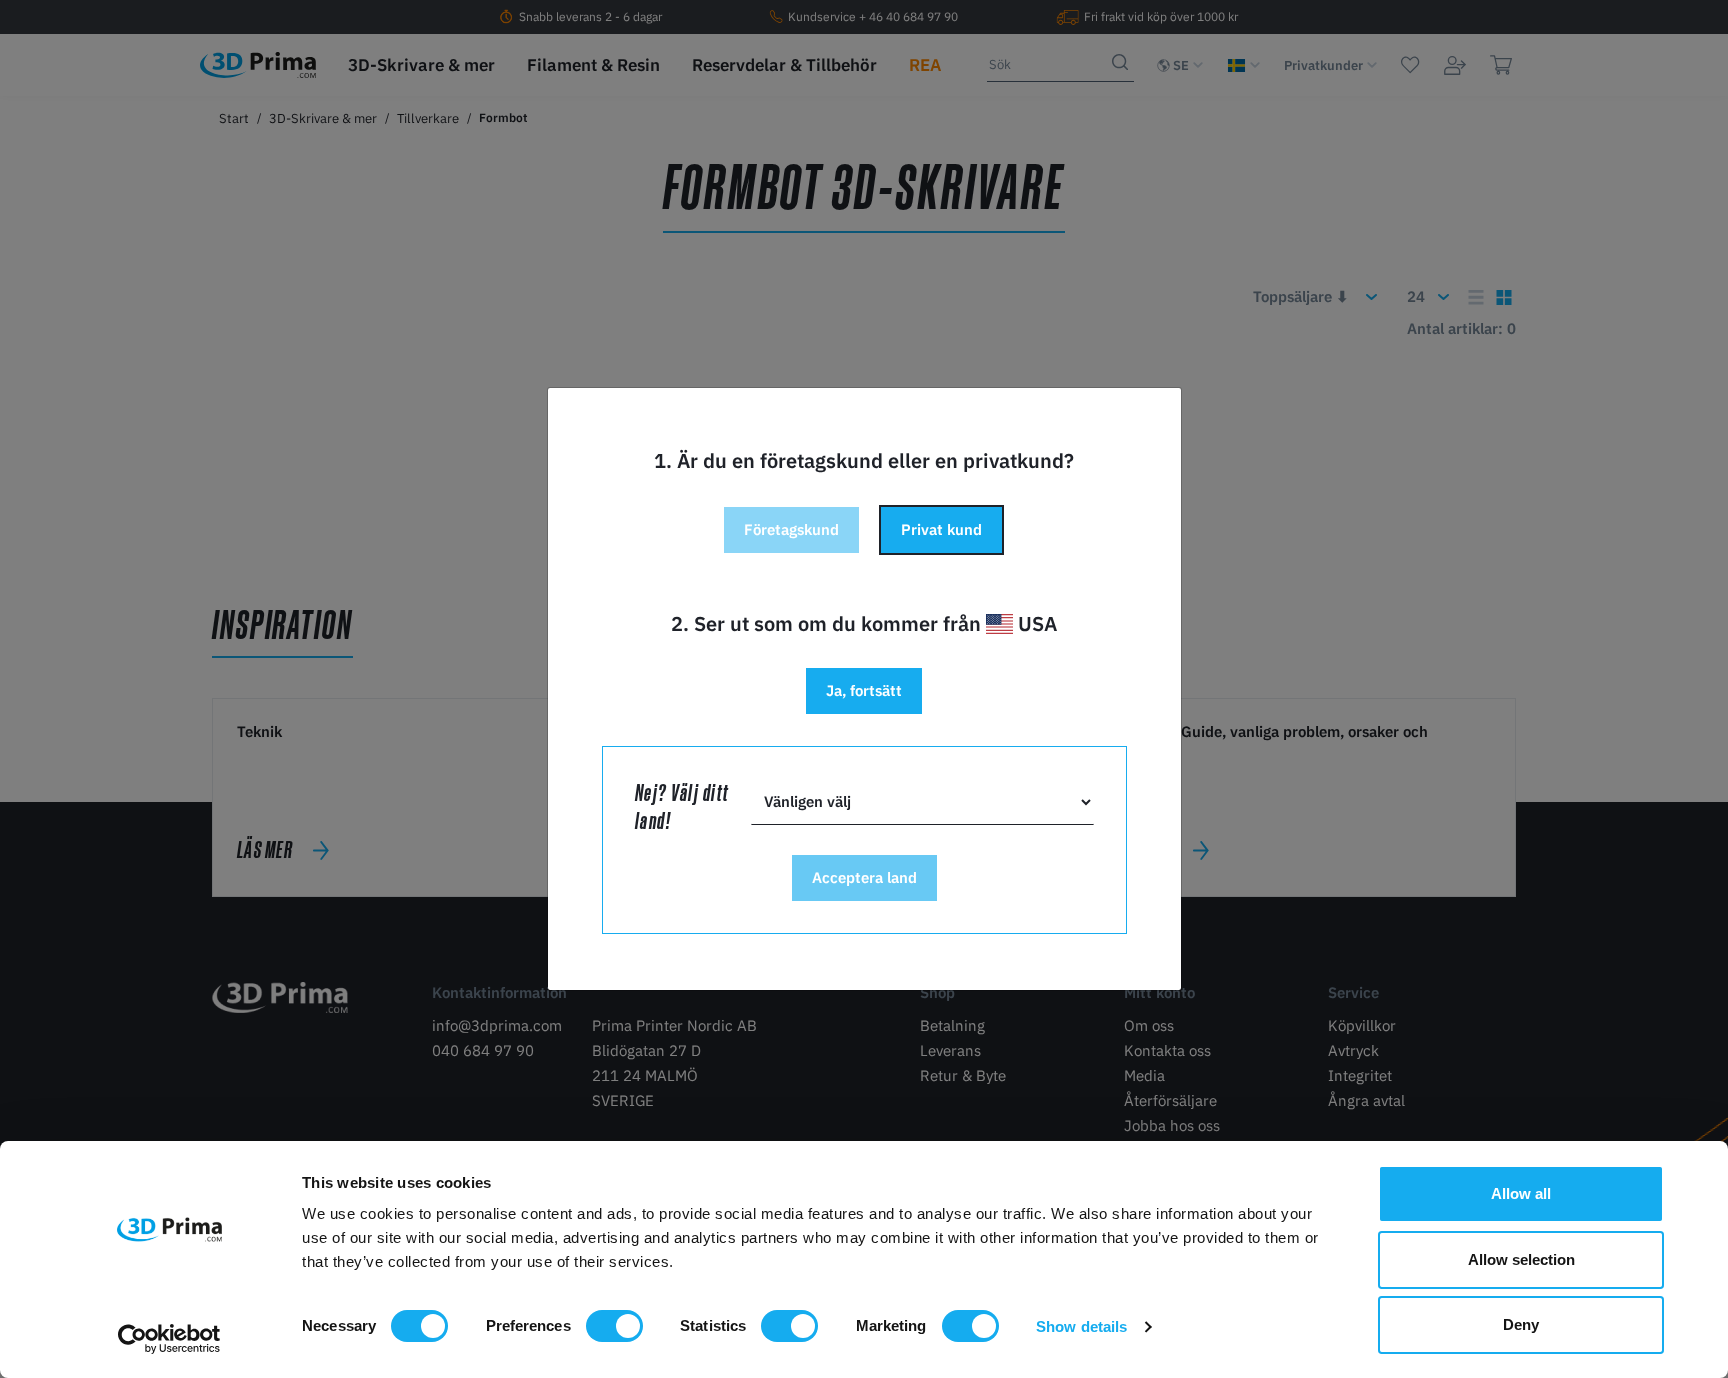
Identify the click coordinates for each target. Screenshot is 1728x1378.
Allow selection (1521, 1259)
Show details (1081, 1326)
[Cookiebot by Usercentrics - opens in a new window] (169, 1339)
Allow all (1521, 1193)
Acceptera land (864, 877)
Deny (1521, 1324)
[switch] (614, 1326)
